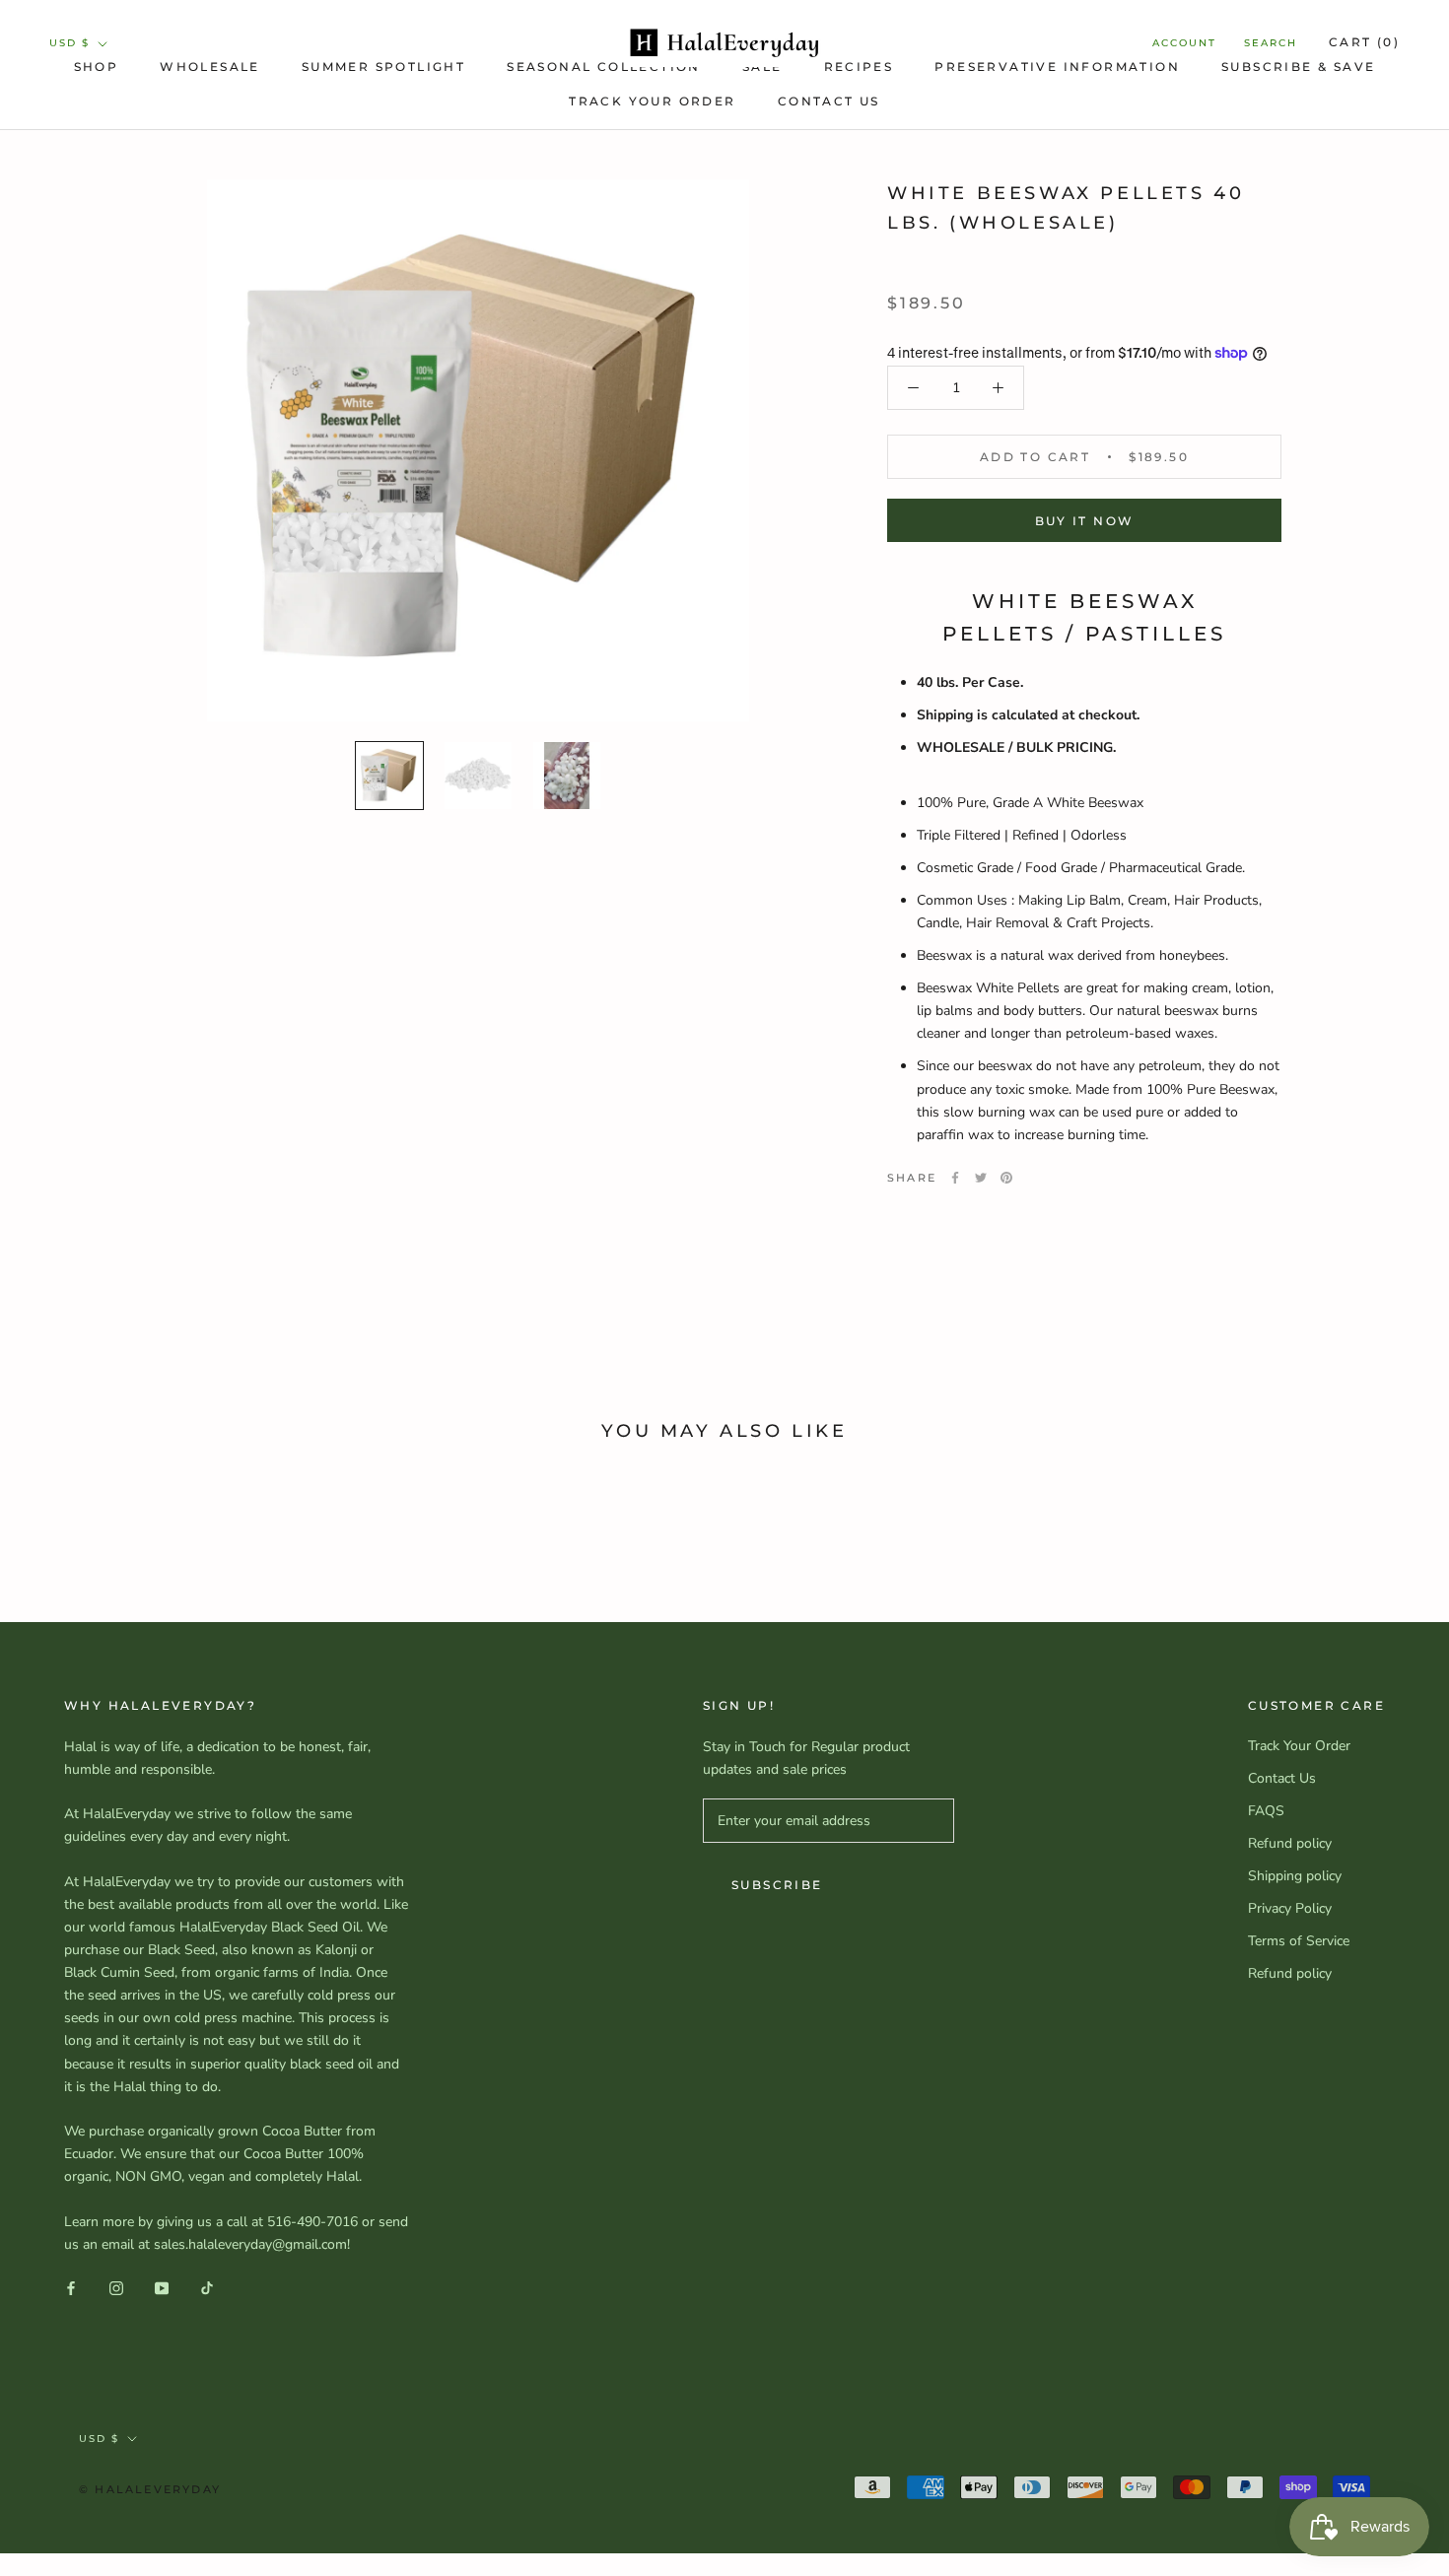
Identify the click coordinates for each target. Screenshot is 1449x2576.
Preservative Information (1057, 67)
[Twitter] (981, 1178)
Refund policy (1290, 1843)
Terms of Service (1299, 1941)
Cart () (1364, 42)
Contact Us (829, 101)
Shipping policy (1295, 1876)
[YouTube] (162, 2287)
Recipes (859, 67)
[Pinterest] (1006, 1178)
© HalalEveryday (150, 2489)
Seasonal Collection (604, 67)
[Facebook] (955, 1178)
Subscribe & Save (1298, 67)
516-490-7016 (312, 2222)
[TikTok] (207, 2287)
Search (1271, 43)
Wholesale (210, 67)
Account (1184, 43)
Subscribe (777, 1885)
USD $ (69, 43)
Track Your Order (652, 101)
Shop (97, 67)
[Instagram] (116, 2287)
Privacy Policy (1290, 1908)
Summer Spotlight (383, 67)
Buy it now (1085, 521)
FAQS (1266, 1811)
